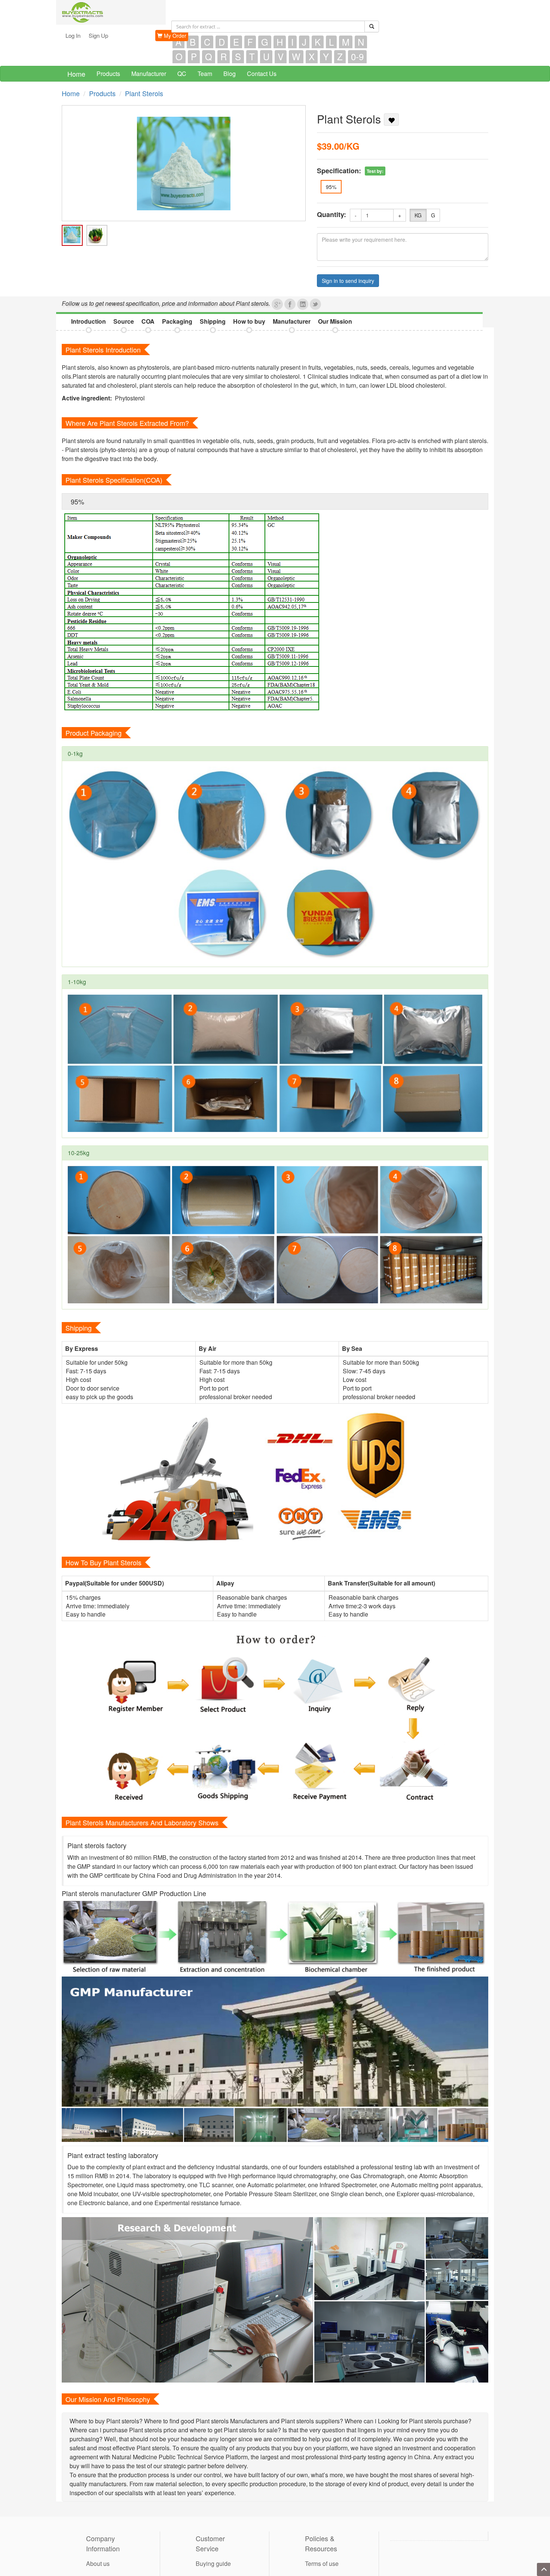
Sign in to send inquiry (348, 281)
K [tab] (318, 42)
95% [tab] (77, 501)
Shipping (213, 321)
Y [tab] (326, 57)
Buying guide (213, 2563)
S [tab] (238, 57)
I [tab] (292, 42)
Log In (73, 35)
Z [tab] (340, 57)
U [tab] (266, 57)
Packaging (177, 321)
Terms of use (322, 2563)
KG (418, 215)
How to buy (249, 321)
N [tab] (361, 42)
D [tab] (222, 42)
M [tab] (346, 42)
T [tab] (252, 57)
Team (205, 74)
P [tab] (194, 57)
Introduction (88, 321)
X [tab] (312, 57)
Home (76, 74)
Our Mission (335, 321)
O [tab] (179, 57)
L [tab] (331, 42)
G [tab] (265, 42)
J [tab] (304, 42)
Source (124, 321)
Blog (230, 74)
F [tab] (250, 42)
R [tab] (224, 57)
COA (148, 321)
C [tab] (207, 42)
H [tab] (280, 42)
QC (182, 74)
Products (108, 74)
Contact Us (262, 74)
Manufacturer (149, 74)
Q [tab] (209, 57)
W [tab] (296, 57)
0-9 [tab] (357, 57)
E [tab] (236, 42)
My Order (174, 36)
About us (98, 2563)
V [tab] (281, 57)
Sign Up (98, 35)
